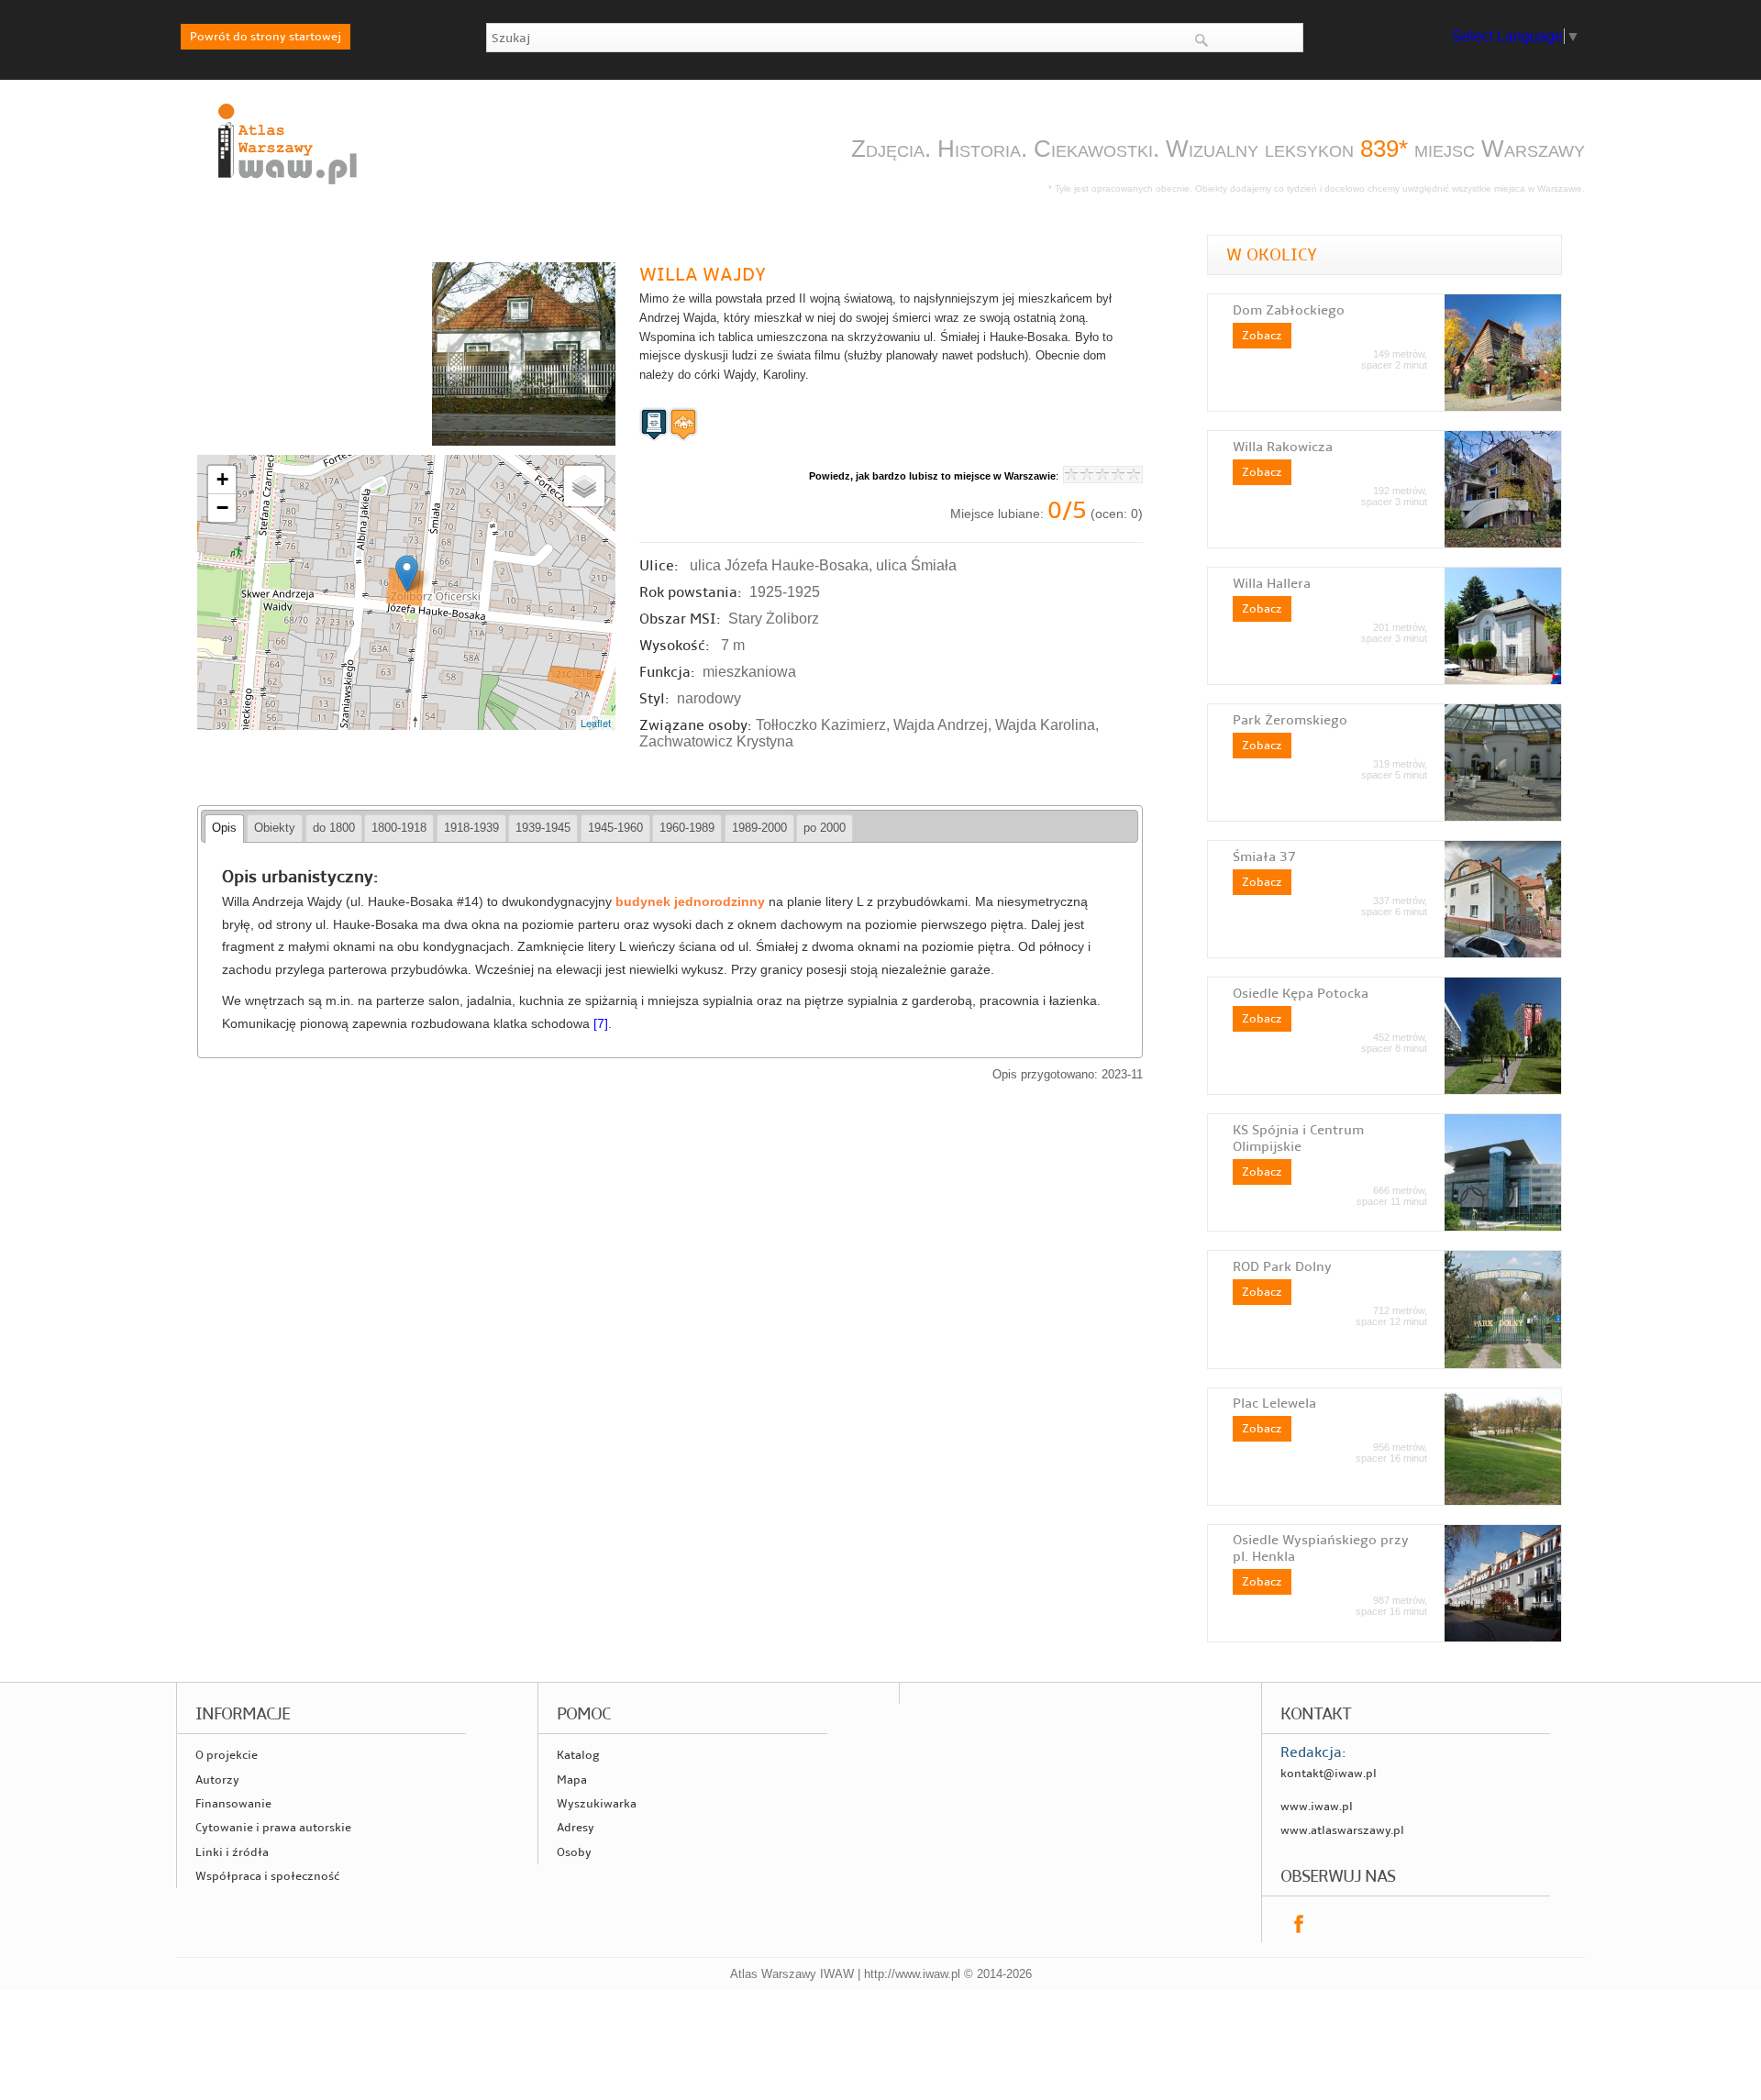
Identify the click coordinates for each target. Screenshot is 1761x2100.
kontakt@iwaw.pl (1329, 1774)
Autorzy (217, 1780)
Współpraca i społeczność (267, 1876)
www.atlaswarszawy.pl (1342, 1830)
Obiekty (275, 828)
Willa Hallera (1272, 583)
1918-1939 (471, 828)
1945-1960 (615, 828)
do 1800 (334, 828)
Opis (224, 828)
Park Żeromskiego (1290, 720)
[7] (601, 1024)
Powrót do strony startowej (266, 37)
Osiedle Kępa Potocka (1301, 993)
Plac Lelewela (1274, 1403)
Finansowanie (233, 1804)
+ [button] (222, 479)
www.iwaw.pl (1317, 1807)
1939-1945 (543, 828)
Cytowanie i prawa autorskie (273, 1828)
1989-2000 (759, 828)
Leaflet (596, 723)
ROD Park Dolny (1282, 1266)
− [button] (222, 508)
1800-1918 (399, 828)
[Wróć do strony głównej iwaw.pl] (285, 186)
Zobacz (1262, 336)
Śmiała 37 (1264, 857)
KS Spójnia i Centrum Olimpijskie (1298, 1138)
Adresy (576, 1828)
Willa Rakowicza (1283, 447)
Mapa (572, 1780)
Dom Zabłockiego (1289, 310)
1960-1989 (687, 828)
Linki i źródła (232, 1852)
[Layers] (584, 486)
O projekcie (227, 1755)
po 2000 (825, 828)
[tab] (224, 829)
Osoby (574, 1852)
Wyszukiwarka (597, 1804)
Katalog (578, 1755)
